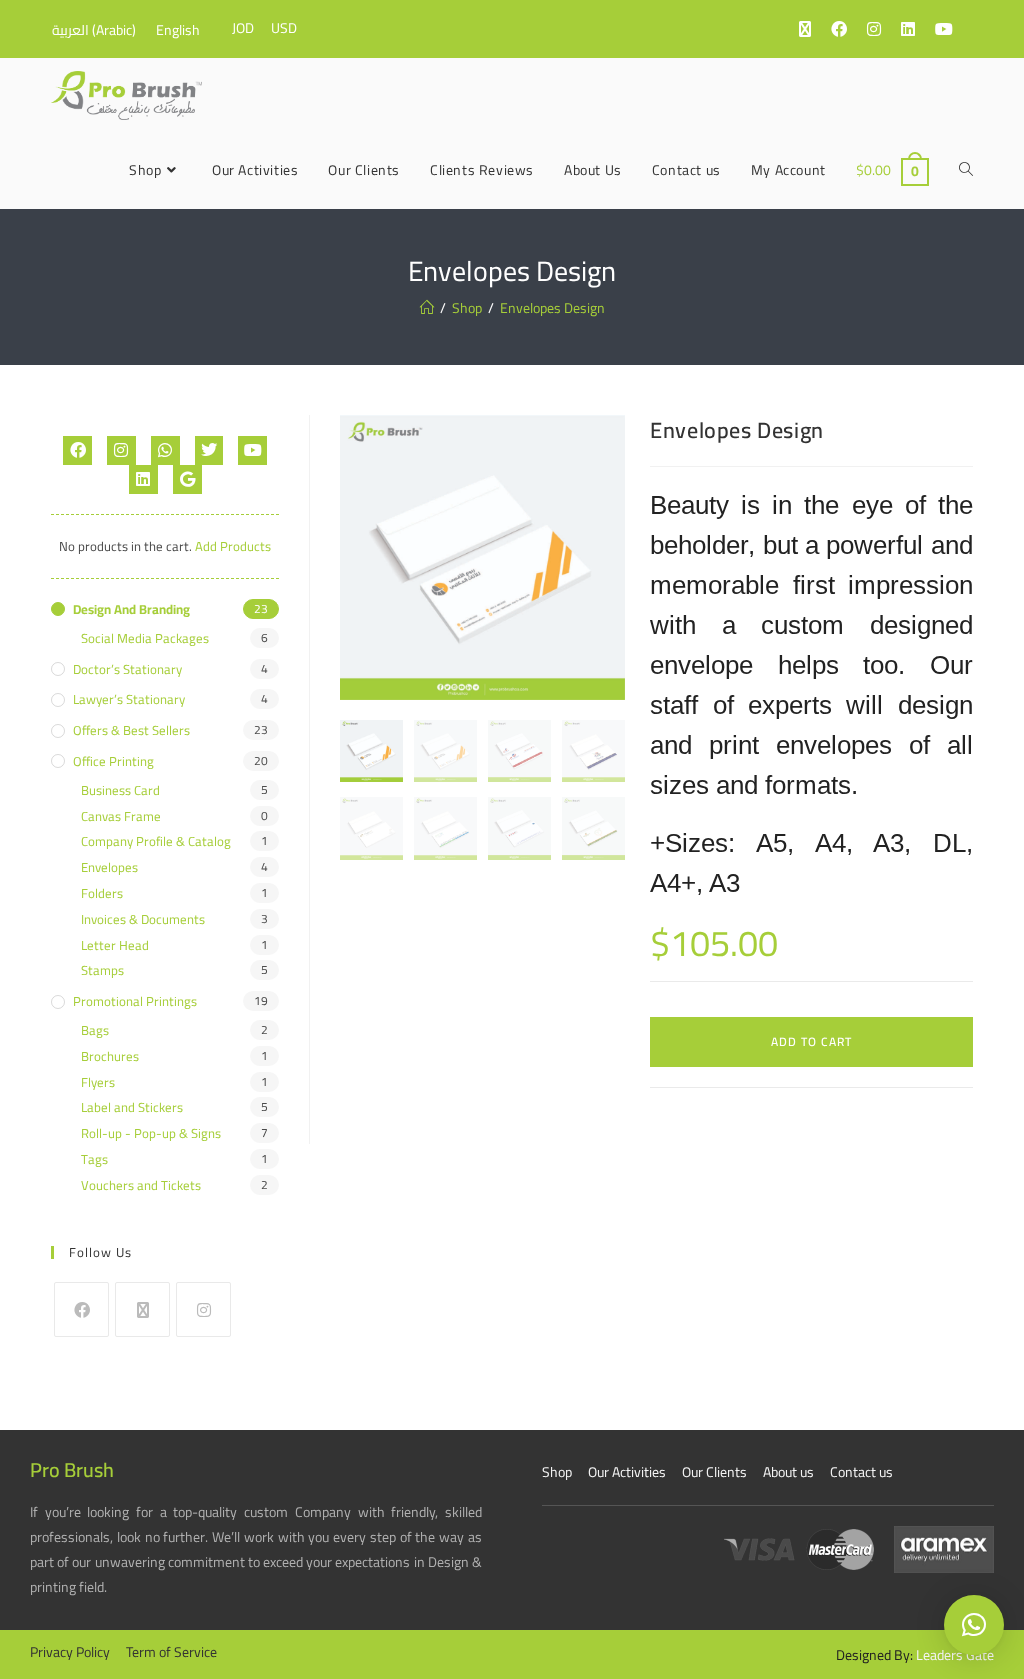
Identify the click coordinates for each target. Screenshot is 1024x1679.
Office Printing (113, 761)
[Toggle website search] (966, 170)
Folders (102, 893)
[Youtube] (252, 450)
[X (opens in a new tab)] (815, 29)
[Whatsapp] (165, 450)
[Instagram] (121, 450)
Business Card (120, 790)
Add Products (233, 546)
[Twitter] (209, 450)
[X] (142, 1309)
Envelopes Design (552, 308)
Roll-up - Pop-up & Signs (151, 1133)
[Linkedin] (143, 479)
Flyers (98, 1082)
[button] (974, 1625)
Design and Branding (131, 609)
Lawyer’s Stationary (129, 699)
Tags (94, 1159)
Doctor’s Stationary (127, 669)
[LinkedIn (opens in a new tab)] (918, 29)
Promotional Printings (135, 1001)
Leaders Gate (955, 1655)
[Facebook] (77, 450)
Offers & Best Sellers (131, 730)
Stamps (102, 970)
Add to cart (811, 1041)
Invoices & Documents (143, 919)
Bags (95, 1030)
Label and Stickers (132, 1107)
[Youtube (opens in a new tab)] (954, 29)
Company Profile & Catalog (156, 841)
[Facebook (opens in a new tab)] (849, 29)
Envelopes (109, 867)
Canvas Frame (121, 816)
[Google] (187, 479)
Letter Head (115, 945)
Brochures (110, 1056)
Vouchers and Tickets (141, 1185)
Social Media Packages (145, 638)
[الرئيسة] (427, 308)
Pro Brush (72, 1469)
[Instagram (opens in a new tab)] (884, 29)
